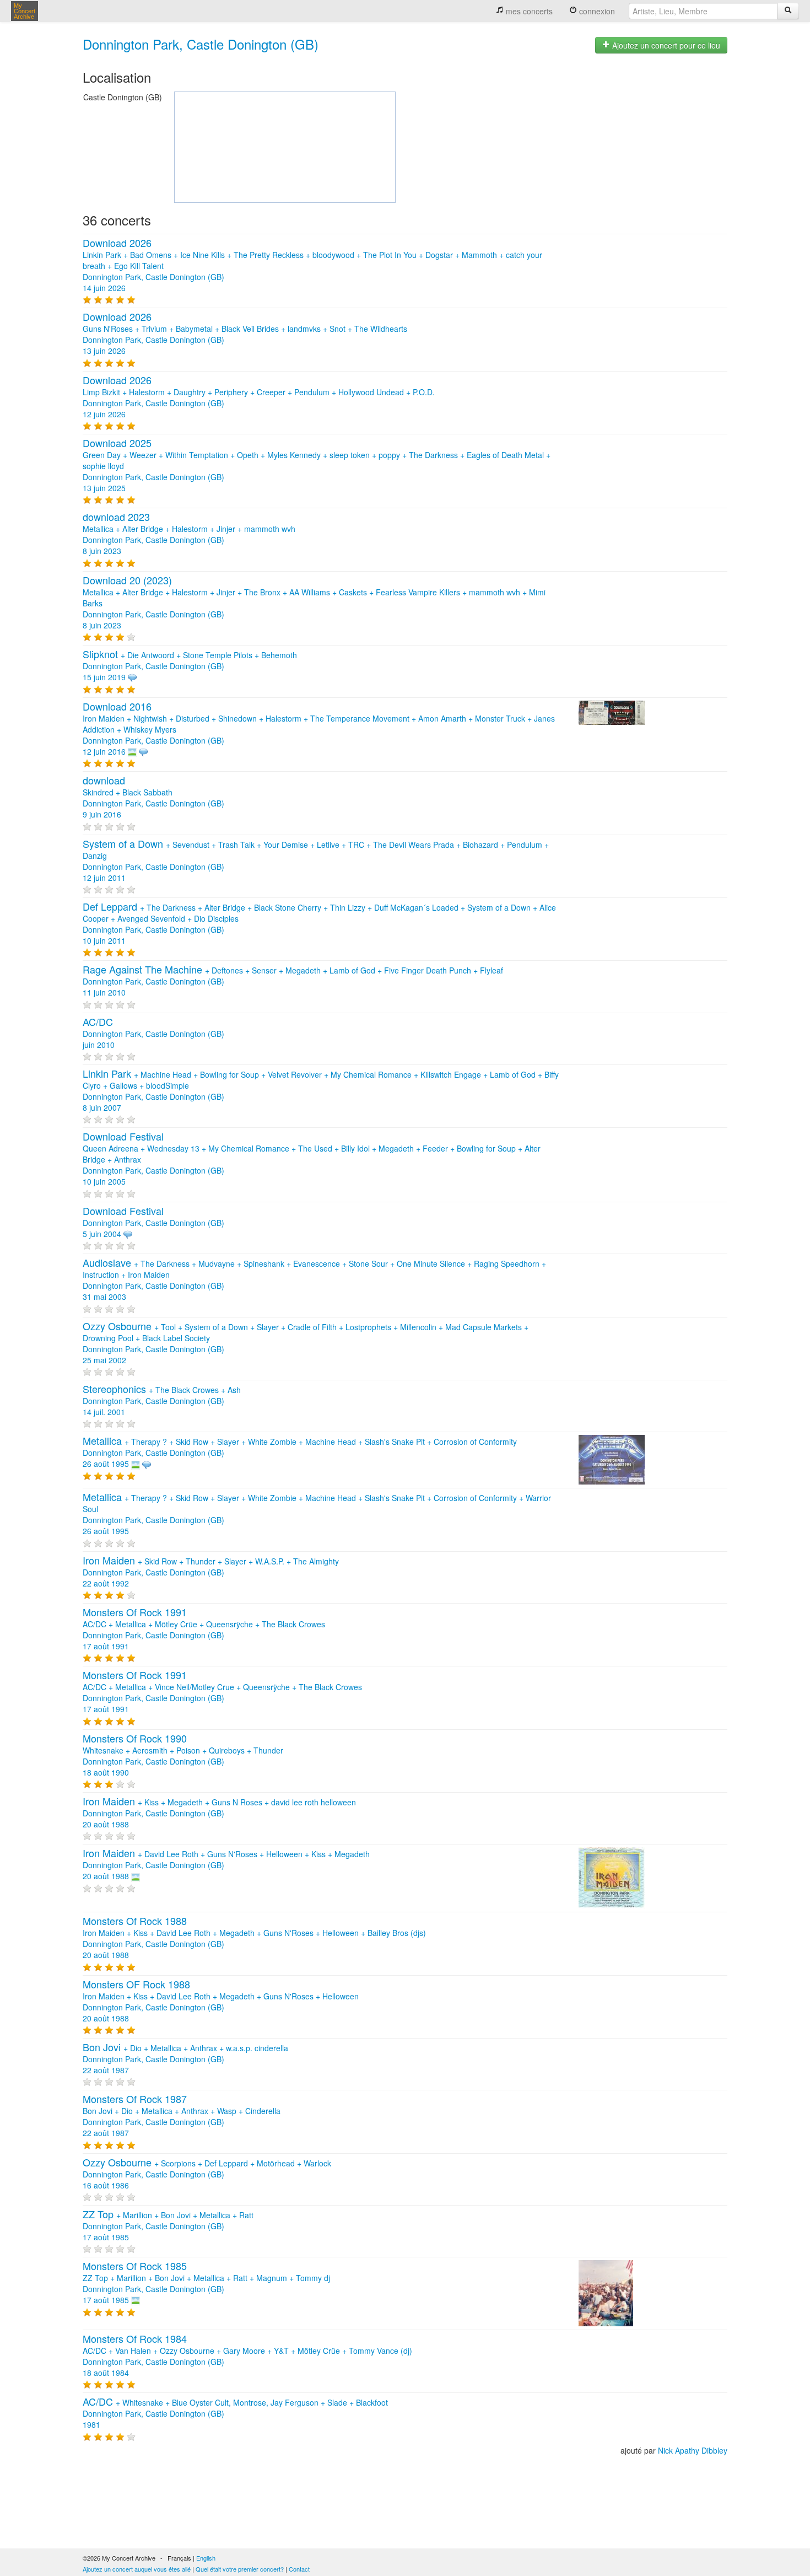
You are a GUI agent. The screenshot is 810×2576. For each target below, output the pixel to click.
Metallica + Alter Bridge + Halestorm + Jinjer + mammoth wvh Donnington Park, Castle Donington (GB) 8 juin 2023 (189, 534)
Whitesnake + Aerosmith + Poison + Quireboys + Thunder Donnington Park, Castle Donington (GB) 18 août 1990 (183, 1756)
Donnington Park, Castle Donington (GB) (201, 44)
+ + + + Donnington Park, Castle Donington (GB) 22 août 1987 (185, 2059)
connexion (596, 11)
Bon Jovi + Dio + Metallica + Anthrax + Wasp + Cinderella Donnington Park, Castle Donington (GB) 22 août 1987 (182, 2116)
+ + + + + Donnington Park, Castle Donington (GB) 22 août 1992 (211, 1572)
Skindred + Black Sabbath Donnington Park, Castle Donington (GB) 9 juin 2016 (153, 798)
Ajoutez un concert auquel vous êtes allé (137, 2569)
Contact (299, 2569)
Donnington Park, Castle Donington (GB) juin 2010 (153, 1034)
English (206, 2558)
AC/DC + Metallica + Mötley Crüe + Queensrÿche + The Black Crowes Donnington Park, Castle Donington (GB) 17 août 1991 (204, 1630)
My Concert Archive (25, 11)
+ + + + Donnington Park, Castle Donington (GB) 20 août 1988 (219, 1813)
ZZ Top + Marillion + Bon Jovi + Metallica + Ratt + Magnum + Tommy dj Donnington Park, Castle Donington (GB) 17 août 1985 (206, 2283)
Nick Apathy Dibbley (693, 2450)
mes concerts (528, 11)
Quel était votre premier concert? (240, 2569)
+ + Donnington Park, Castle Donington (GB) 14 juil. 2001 (162, 1401)
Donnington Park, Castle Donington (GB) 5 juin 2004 (153, 1223)
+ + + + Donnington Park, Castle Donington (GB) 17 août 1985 (168, 2226)
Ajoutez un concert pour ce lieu (665, 45)
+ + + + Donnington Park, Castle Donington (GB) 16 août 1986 (207, 2174)
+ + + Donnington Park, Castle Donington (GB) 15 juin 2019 (190, 666)
